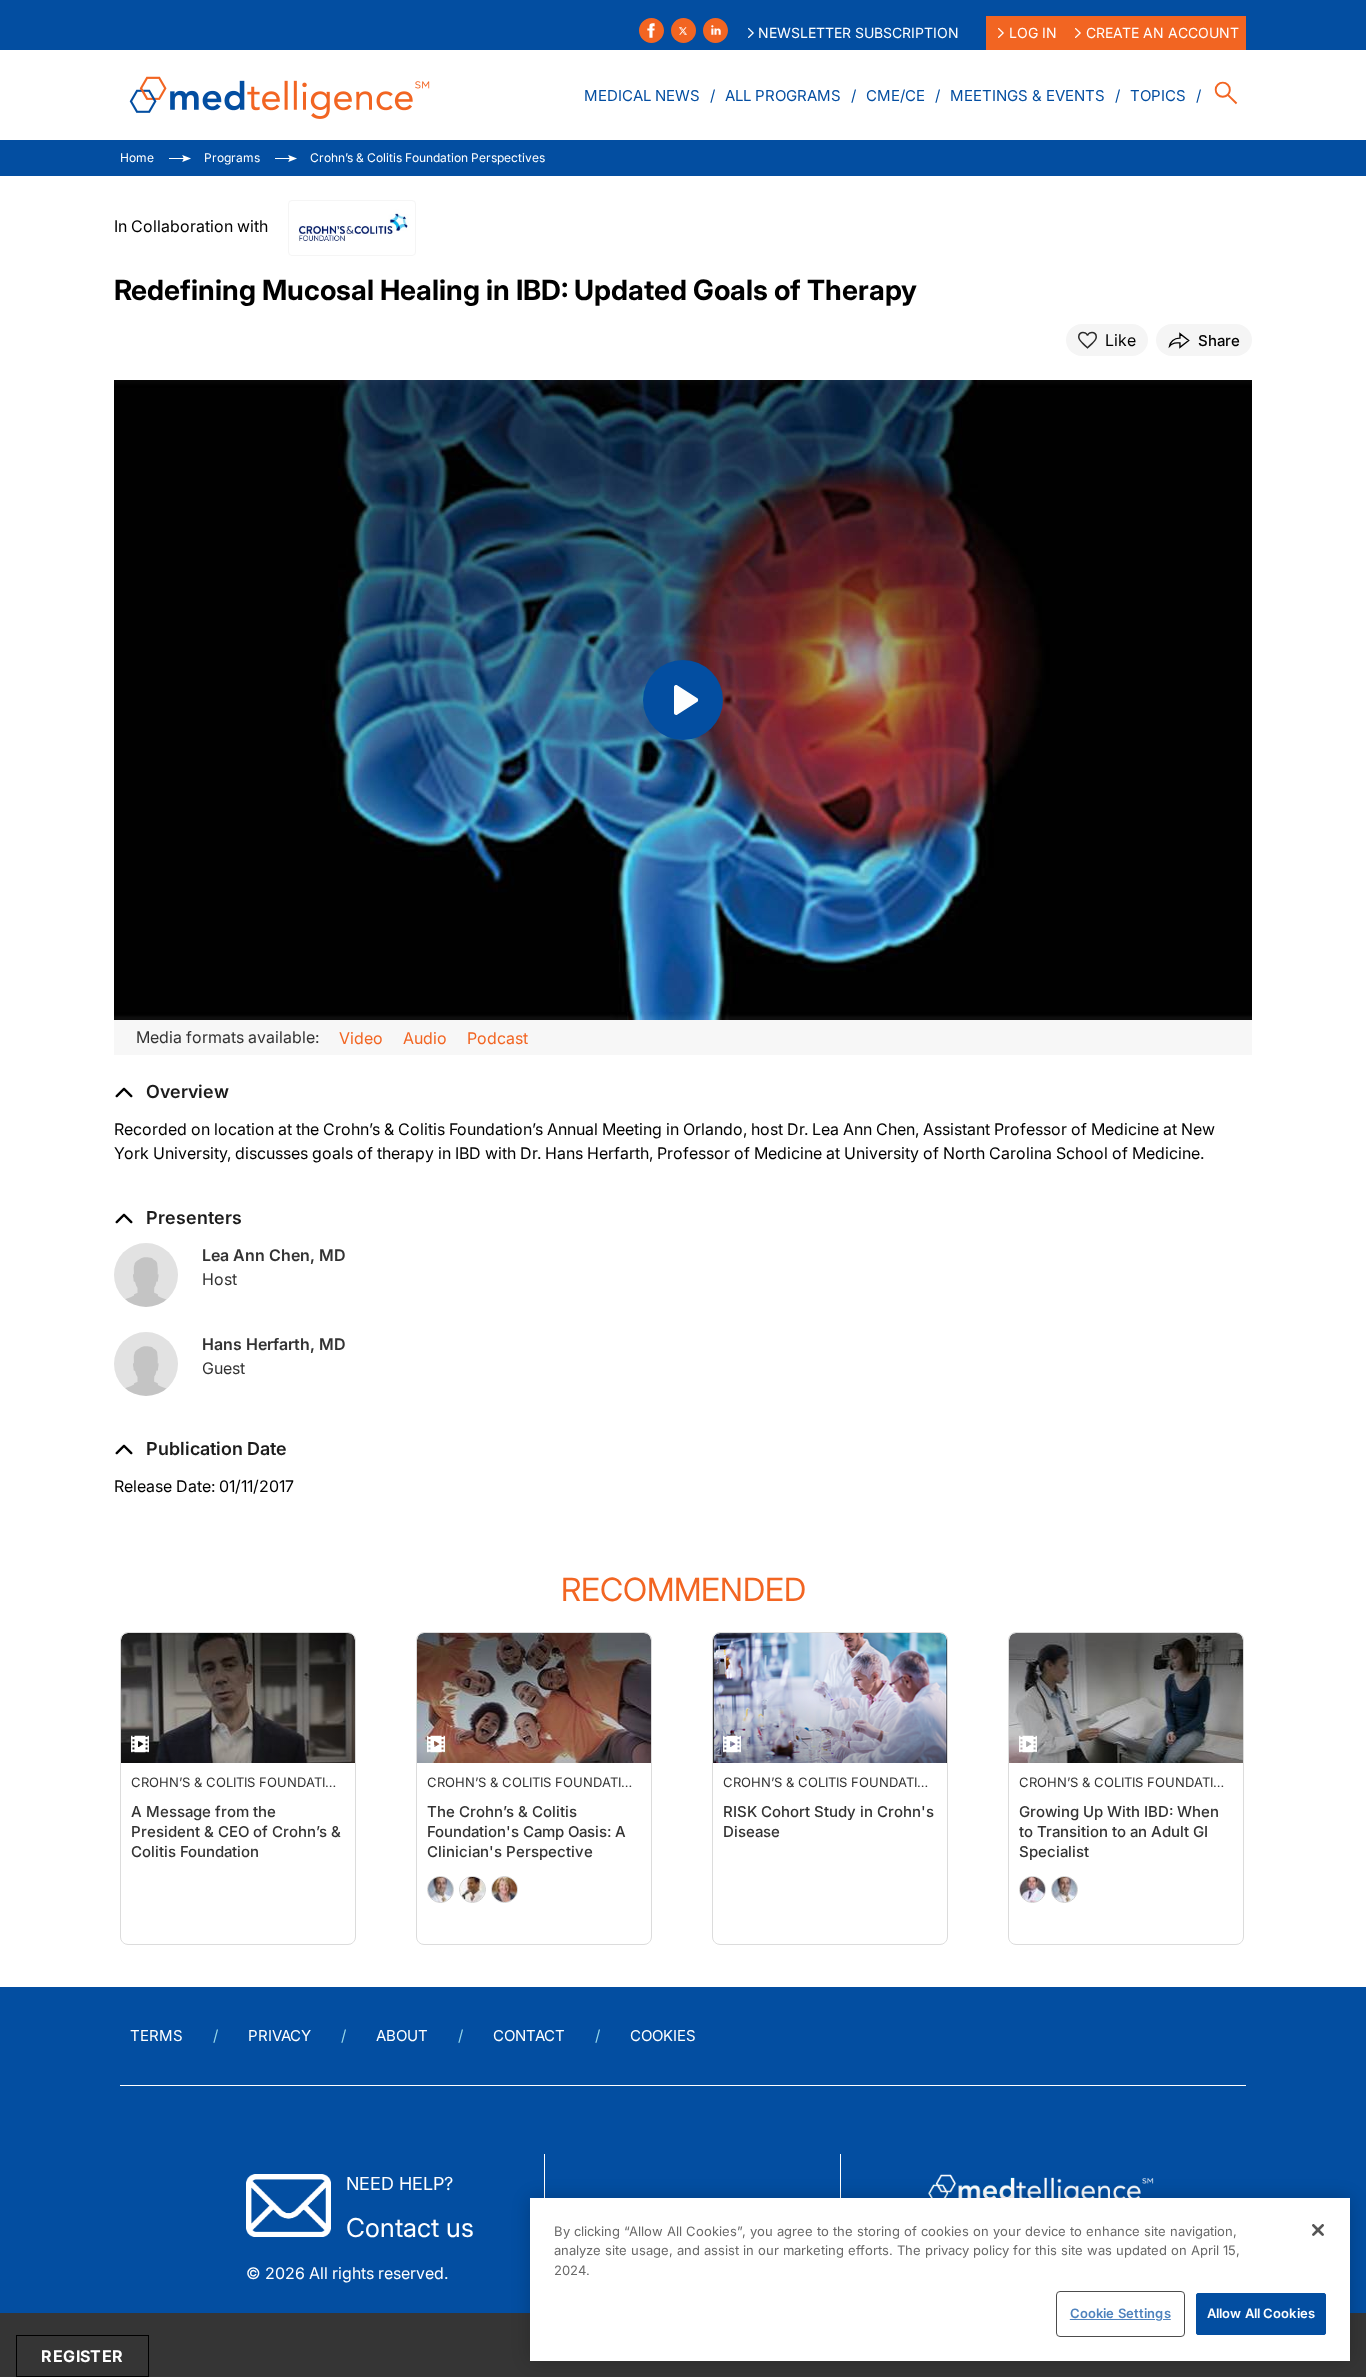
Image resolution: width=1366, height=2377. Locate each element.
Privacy (279, 2035)
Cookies (663, 2035)
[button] (200, 1449)
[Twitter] (683, 30)
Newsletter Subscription (858, 32)
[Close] (1318, 2230)
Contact (529, 2035)
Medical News (642, 95)
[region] (940, 2279)
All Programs (783, 95)
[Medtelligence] (280, 95)
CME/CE (895, 95)
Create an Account (1162, 32)
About (402, 2035)
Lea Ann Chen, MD (274, 1255)
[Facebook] (651, 30)
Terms (156, 2035)
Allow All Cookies (1261, 2313)
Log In (1033, 32)
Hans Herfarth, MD (274, 1344)
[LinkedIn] (715, 30)
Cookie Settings (1120, 2313)
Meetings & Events (1027, 95)
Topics (1158, 95)
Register (82, 2356)
